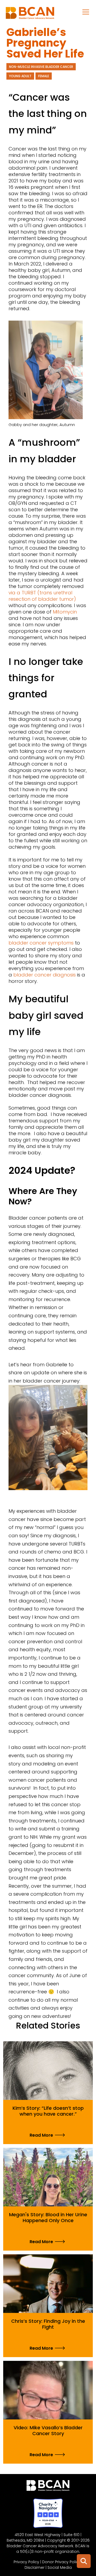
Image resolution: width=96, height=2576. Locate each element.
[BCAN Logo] (48, 2487)
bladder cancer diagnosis (45, 975)
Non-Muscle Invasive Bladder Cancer (41, 67)
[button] (86, 12)
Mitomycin (65, 612)
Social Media (60, 2567)
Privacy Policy (26, 2562)
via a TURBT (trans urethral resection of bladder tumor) (42, 596)
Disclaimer (35, 2567)
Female (44, 76)
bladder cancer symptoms (42, 943)
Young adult (20, 76)
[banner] (30, 14)
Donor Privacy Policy (61, 2562)
